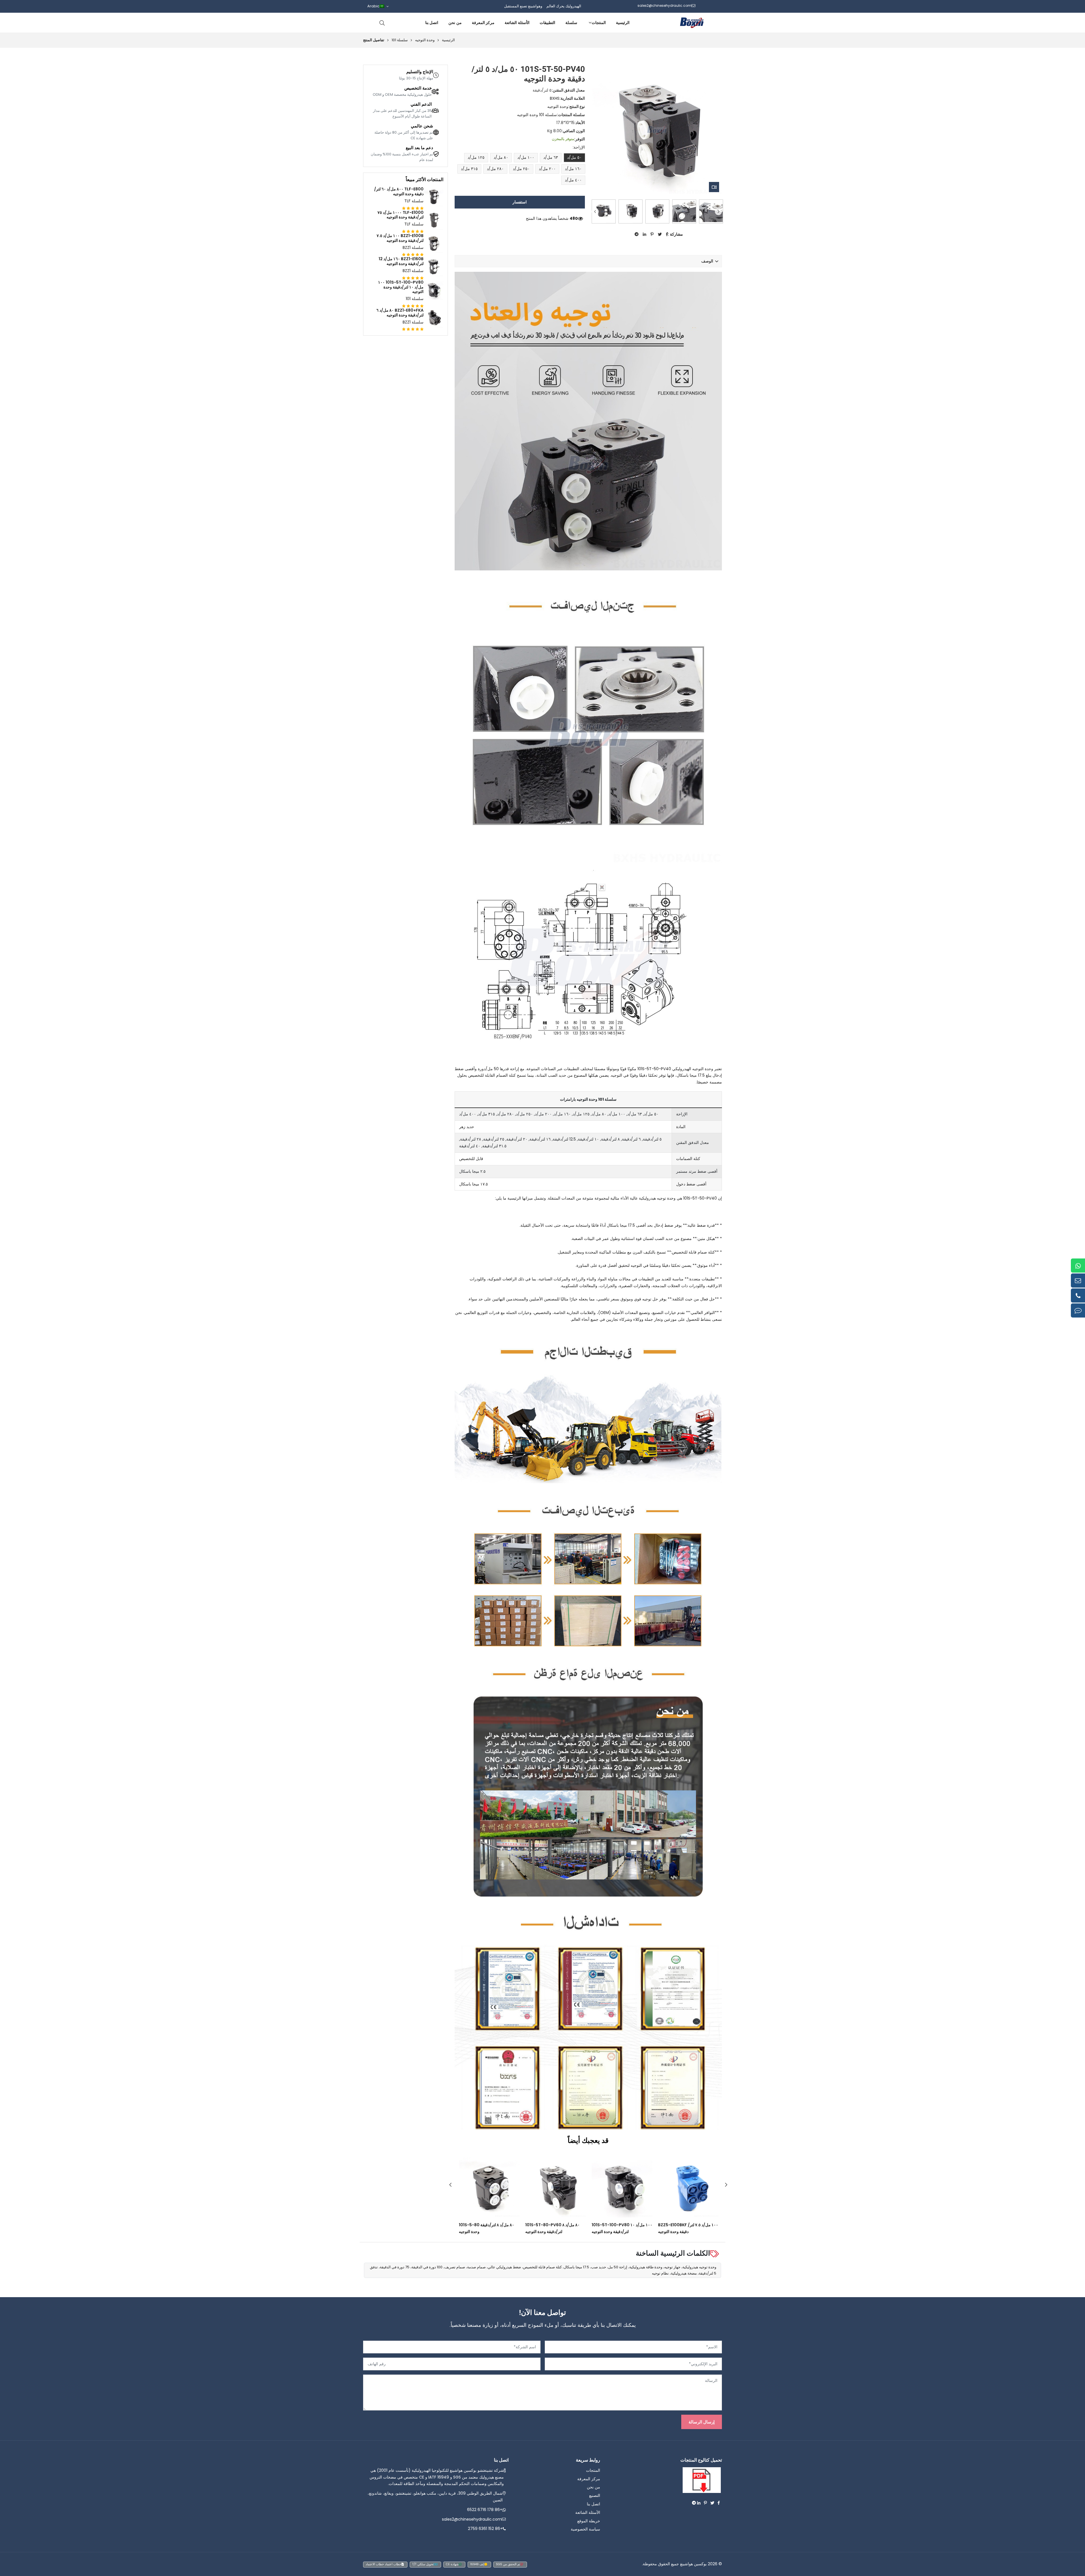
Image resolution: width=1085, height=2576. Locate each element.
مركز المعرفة (483, 23)
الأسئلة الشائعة (517, 23)
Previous (595, 211)
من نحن (455, 23)
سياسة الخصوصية (585, 2529)
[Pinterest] (705, 2503)
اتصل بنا (432, 23)
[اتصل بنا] (1078, 1311)
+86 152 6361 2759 (485, 2529)
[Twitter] (712, 2503)
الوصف (707, 261)
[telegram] (694, 2503)
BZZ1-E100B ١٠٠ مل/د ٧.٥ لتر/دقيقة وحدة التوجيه (400, 238)
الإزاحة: (579, 147)
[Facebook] (719, 2503)
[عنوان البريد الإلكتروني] (1078, 1281)
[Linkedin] (699, 2503)
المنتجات (599, 23)
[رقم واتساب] (1078, 1266)
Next (718, 211)
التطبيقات (547, 23)
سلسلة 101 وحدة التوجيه (537, 115)
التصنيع (595, 2495)
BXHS (555, 98)
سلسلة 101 (400, 40)
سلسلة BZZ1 (413, 247)
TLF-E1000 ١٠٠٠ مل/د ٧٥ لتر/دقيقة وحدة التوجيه (401, 215)
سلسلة (571, 23)
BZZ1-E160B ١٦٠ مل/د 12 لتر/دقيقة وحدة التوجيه (401, 261)
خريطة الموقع (589, 2521)
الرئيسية (623, 23)
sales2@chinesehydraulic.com (472, 2519)
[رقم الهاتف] (1078, 1296)
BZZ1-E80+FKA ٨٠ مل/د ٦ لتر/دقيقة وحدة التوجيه (400, 313)
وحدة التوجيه (425, 40)
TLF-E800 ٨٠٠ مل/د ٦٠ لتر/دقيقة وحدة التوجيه (399, 192)
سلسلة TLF (414, 201)
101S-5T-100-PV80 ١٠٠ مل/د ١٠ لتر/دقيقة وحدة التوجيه (401, 287)
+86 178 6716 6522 (485, 2510)
